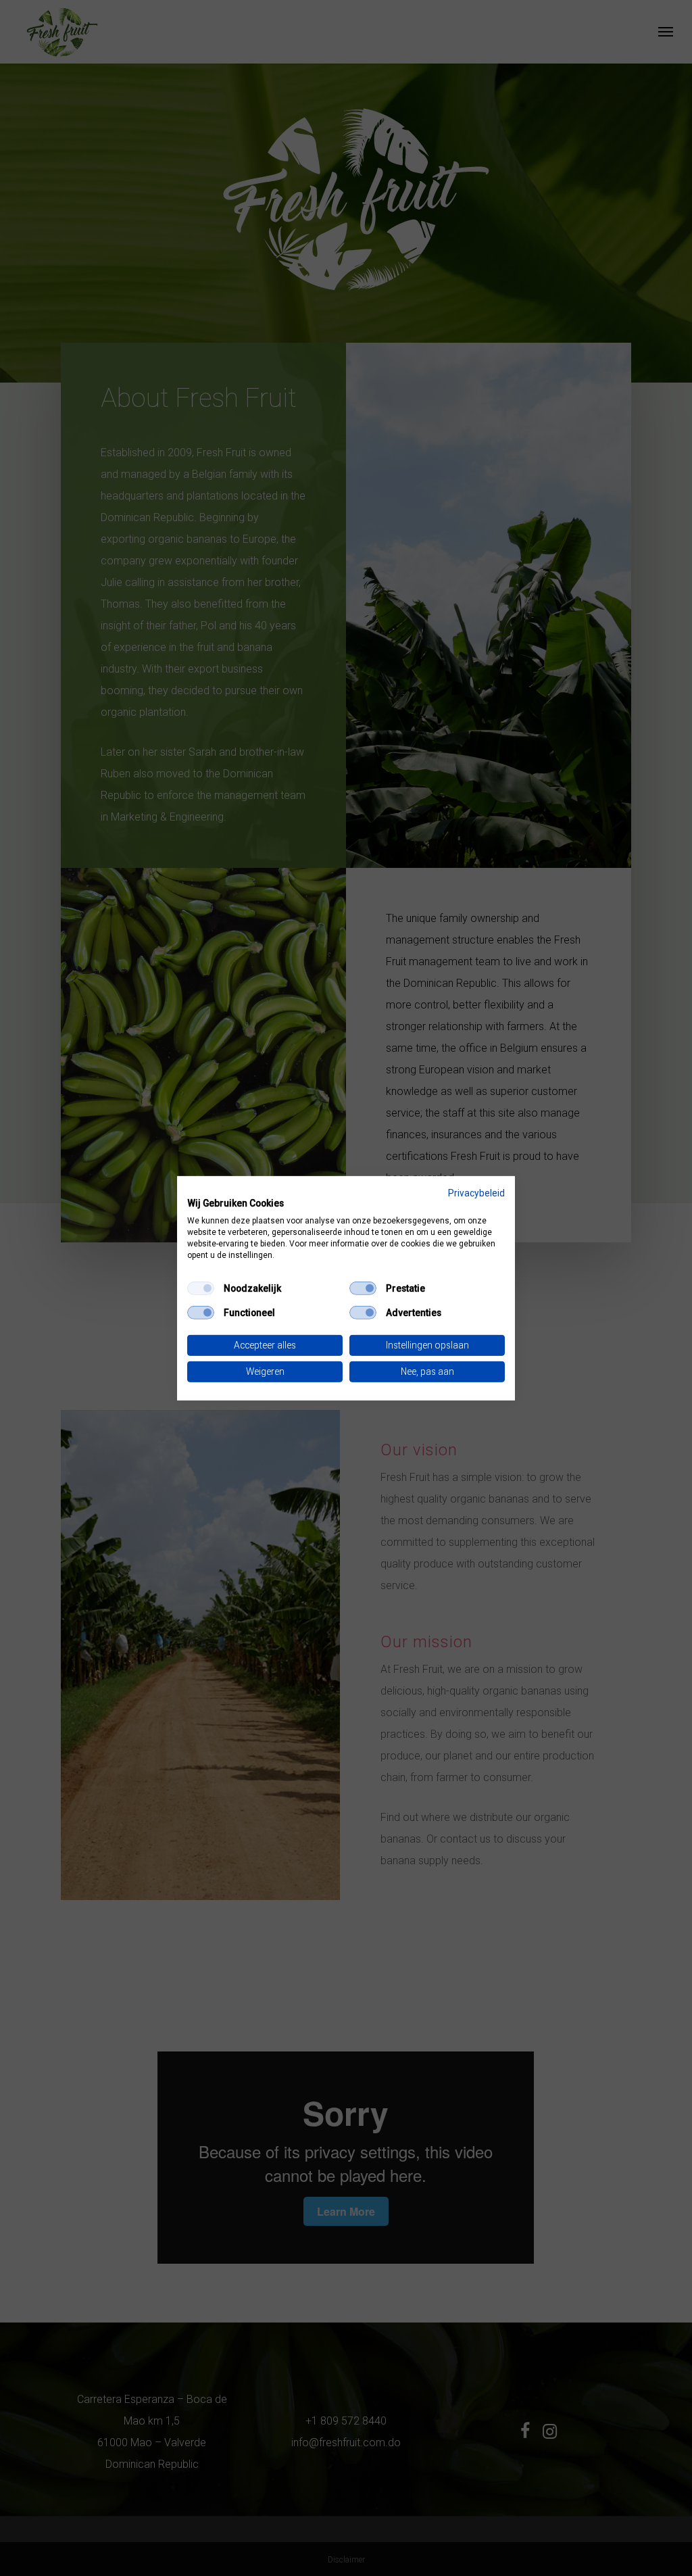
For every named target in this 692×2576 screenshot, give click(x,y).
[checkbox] (201, 1288)
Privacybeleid (476, 1192)
